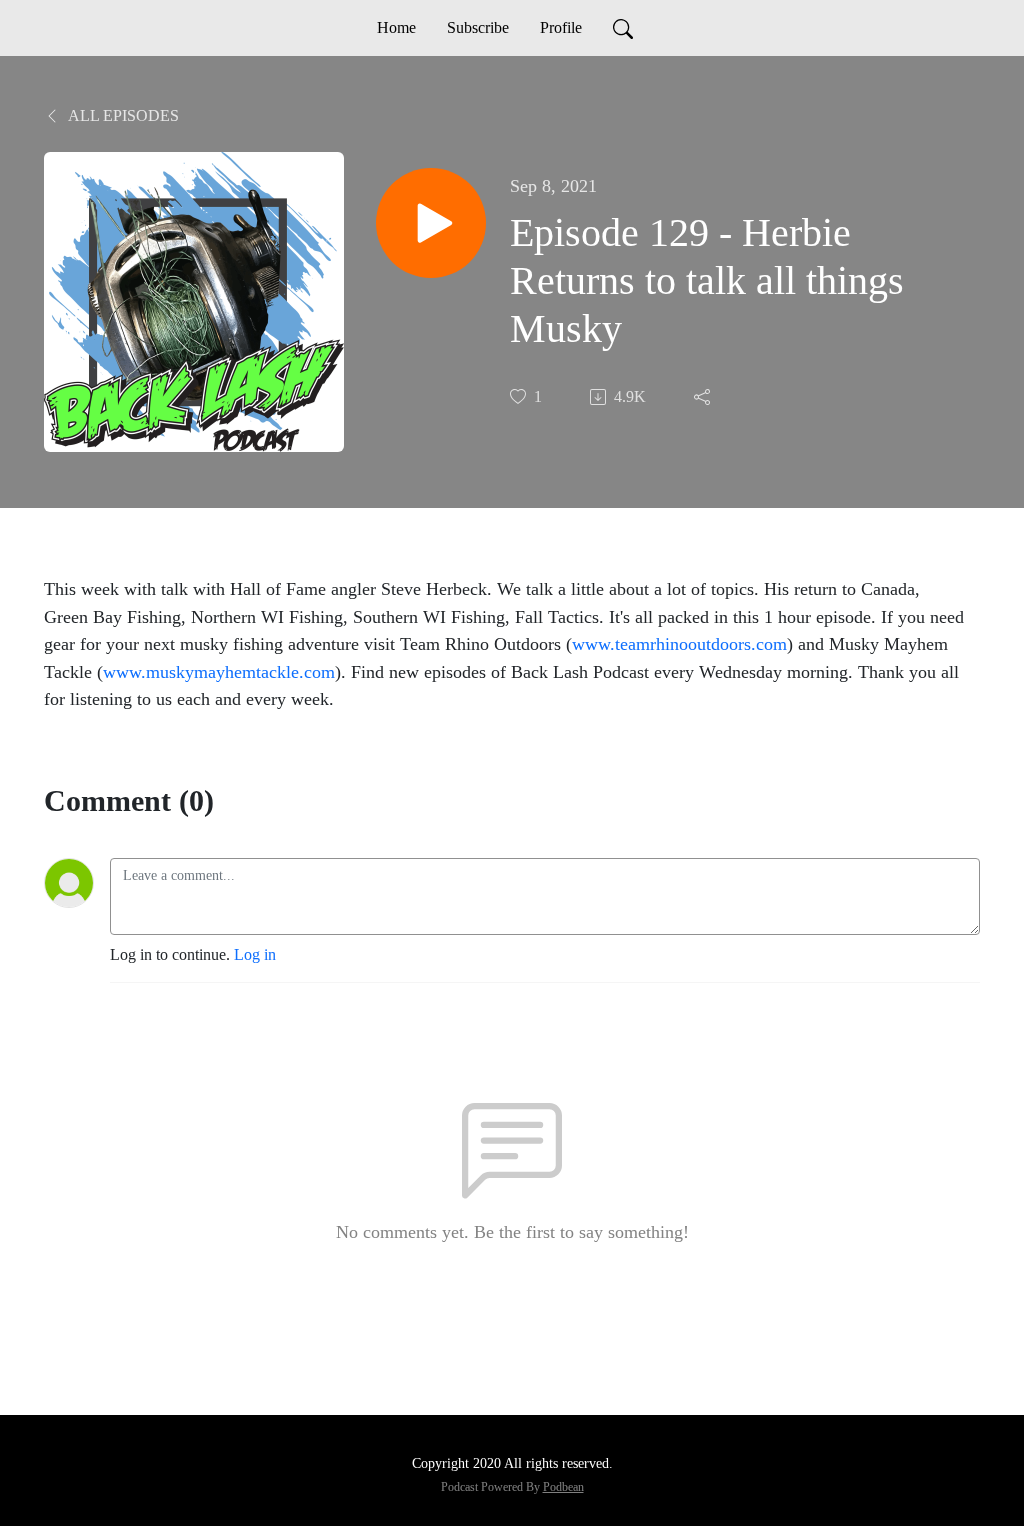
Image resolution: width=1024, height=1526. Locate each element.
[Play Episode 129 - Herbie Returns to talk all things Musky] (431, 223)
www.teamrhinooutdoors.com (679, 644)
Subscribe (478, 27)
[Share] (704, 397)
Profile (561, 27)
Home (396, 27)
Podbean (563, 1487)
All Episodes (122, 115)
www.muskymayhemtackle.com (219, 672)
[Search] (623, 28)
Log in (255, 954)
